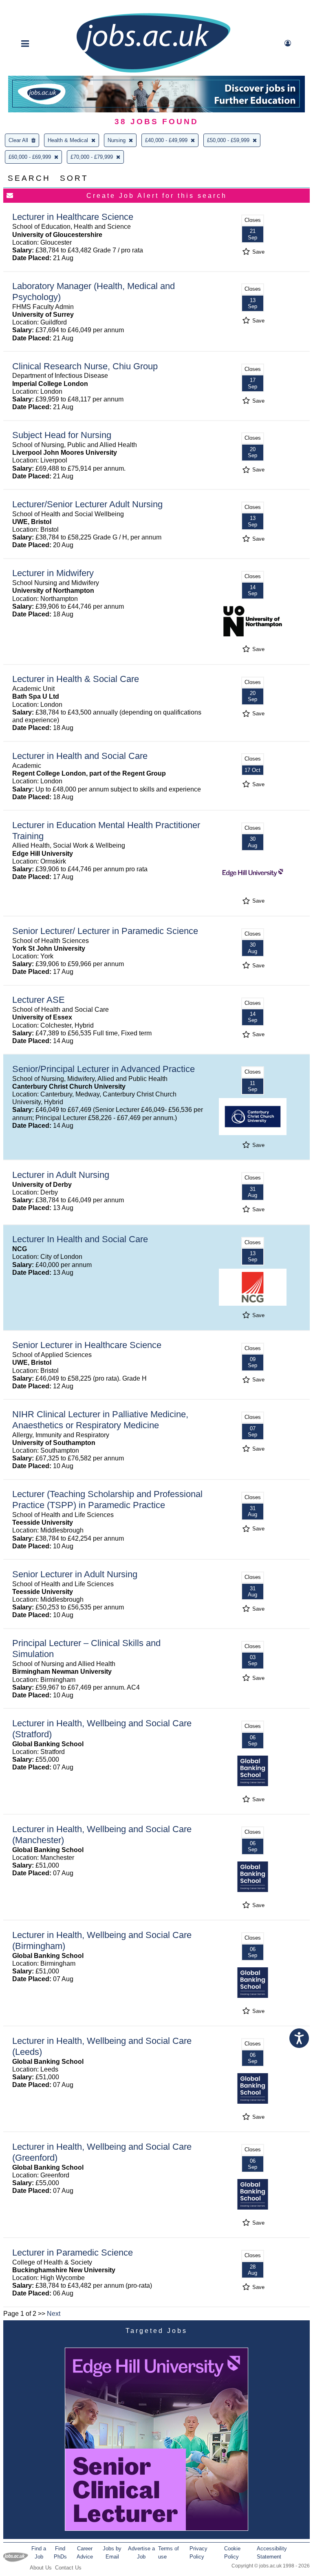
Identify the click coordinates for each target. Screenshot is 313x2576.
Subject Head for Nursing (62, 435)
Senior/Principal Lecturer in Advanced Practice (104, 1069)
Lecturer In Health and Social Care (80, 1239)
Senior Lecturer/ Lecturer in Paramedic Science (105, 931)
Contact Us (68, 2568)
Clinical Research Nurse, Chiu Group (85, 366)
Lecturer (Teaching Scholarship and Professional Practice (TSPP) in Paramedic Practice (107, 1500)
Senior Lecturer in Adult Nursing (75, 1574)
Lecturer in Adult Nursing (61, 1175)
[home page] (153, 72)
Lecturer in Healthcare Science (73, 217)
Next (54, 2314)
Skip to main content (33, 7)
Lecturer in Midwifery (53, 573)
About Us (41, 2568)
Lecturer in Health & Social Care (76, 679)
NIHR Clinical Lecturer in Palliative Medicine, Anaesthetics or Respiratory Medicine (100, 1420)
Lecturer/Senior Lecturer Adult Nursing (87, 504)
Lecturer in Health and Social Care (80, 756)
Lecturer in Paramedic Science (73, 2253)
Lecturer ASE (39, 1000)
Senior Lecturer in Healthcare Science (87, 1345)
